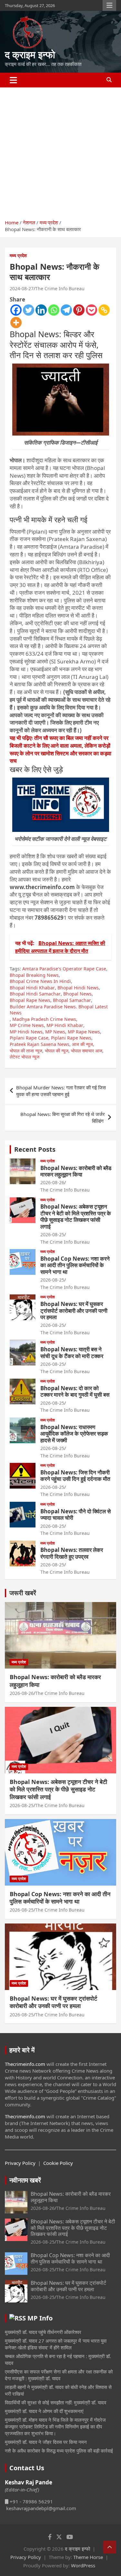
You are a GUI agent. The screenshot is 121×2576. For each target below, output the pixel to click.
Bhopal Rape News (30, 1000)
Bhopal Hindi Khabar (32, 988)
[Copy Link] (104, 310)
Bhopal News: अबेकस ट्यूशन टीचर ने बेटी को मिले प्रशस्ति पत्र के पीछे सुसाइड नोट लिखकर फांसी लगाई (76, 1216)
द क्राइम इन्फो (30, 54)
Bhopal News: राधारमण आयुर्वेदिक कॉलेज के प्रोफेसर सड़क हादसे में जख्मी (74, 1434)
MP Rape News (84, 1032)
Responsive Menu (109, 5)
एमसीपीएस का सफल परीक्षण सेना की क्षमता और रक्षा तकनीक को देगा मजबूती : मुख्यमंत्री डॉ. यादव (59, 2375)
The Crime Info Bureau (60, 288)
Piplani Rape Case (29, 1038)
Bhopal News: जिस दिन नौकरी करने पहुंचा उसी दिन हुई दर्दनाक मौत (75, 1476)
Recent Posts (35, 1149)
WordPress (83, 2565)
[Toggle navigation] (13, 80)
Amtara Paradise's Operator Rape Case (64, 969)
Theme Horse (88, 2557)
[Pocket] (91, 310)
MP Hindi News (26, 1032)
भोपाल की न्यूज (57, 1051)
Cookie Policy (58, 2163)
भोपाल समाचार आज (87, 1051)
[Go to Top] (110, 2547)
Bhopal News (77, 994)
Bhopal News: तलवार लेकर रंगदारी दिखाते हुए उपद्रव (72, 1553)
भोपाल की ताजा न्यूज (26, 1051)
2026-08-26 (52, 1182)
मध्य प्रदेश (18, 255)
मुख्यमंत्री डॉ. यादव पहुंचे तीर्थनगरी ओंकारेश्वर (43, 2332)
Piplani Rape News (71, 1038)
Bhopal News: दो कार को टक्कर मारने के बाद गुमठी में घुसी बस (75, 1391)
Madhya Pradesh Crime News (44, 1019)
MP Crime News (27, 1025)
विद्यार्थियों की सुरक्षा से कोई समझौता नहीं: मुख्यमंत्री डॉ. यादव (55, 2402)
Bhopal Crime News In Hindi (40, 981)
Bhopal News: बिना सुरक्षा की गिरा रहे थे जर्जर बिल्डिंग (63, 1117)
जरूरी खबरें (23, 1593)
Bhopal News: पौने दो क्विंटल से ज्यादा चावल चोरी (76, 1514)
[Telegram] (66, 310)
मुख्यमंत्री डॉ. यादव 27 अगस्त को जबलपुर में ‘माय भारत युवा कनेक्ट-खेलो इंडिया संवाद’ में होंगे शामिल (56, 2344)
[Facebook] (16, 310)
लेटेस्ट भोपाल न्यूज (25, 1057)
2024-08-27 (22, 288)
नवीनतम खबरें (25, 2180)
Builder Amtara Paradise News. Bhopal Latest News (59, 1010)
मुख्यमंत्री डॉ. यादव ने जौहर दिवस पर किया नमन (46, 2442)
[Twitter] (29, 310)
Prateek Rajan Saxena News (40, 1044)
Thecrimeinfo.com (25, 2064)
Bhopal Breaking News (34, 975)
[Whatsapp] (54, 310)
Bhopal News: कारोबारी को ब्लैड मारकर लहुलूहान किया (76, 1171)
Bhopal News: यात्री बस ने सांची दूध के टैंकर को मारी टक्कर (72, 1352)
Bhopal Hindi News (78, 988)
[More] (16, 323)
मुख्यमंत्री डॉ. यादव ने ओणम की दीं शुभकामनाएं (44, 2411)
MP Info (40, 2318)
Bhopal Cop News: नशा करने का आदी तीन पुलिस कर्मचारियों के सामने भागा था (75, 1265)
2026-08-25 (52, 1234)
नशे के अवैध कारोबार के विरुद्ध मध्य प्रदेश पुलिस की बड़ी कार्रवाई (59, 2451)
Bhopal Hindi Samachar (35, 994)
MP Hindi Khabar (65, 1025)
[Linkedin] (41, 310)
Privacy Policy (20, 2163)
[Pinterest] (79, 310)
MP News (55, 1032)
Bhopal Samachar (72, 1000)
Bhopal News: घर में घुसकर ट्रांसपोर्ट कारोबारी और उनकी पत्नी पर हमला (74, 1311)
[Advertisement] (60, 151)
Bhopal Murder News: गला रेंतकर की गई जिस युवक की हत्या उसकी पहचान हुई (61, 1091)
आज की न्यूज (82, 1044)
